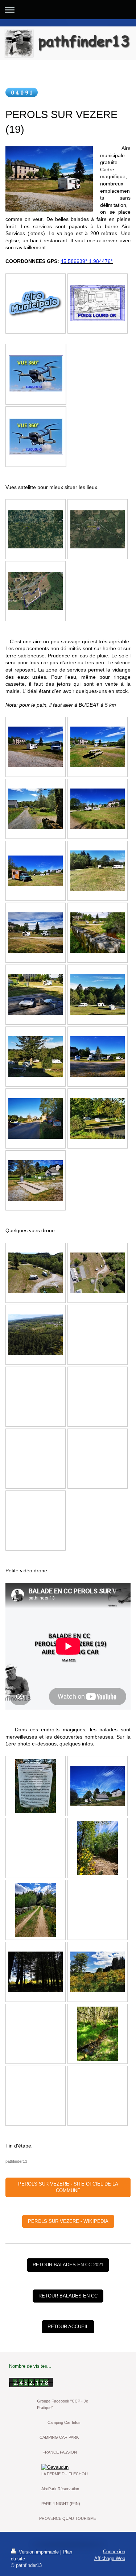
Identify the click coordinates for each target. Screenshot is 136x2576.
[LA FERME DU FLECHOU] (68, 2467)
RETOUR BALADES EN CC (68, 2296)
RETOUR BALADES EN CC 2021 (68, 2265)
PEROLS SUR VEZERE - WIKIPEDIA (68, 2221)
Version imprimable (39, 2552)
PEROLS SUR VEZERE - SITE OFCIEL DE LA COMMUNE (68, 2187)
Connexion (114, 2552)
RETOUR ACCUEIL (68, 2327)
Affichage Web (110, 2558)
